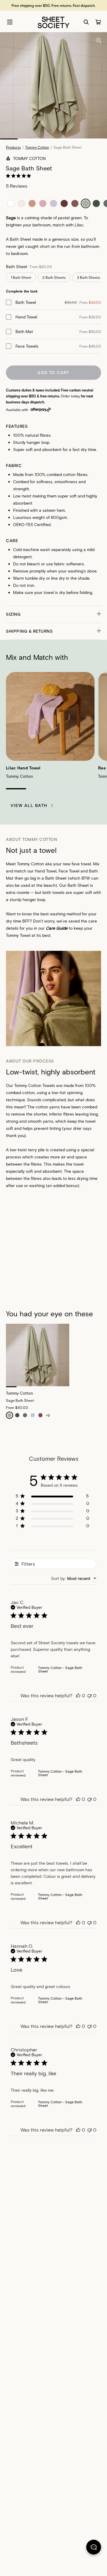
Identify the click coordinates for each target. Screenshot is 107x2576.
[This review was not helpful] (89, 1695)
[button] (53, 614)
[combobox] (74, 1578)
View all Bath (29, 805)
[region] (52, 1497)
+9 (48, 1415)
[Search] (86, 22)
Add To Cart (53, 372)
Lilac (79, 225)
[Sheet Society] (53, 22)
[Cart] (98, 22)
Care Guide (57, 928)
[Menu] (10, 22)
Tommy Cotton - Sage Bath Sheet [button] (60, 1669)
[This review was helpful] (78, 1695)
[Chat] (94, 2548)
